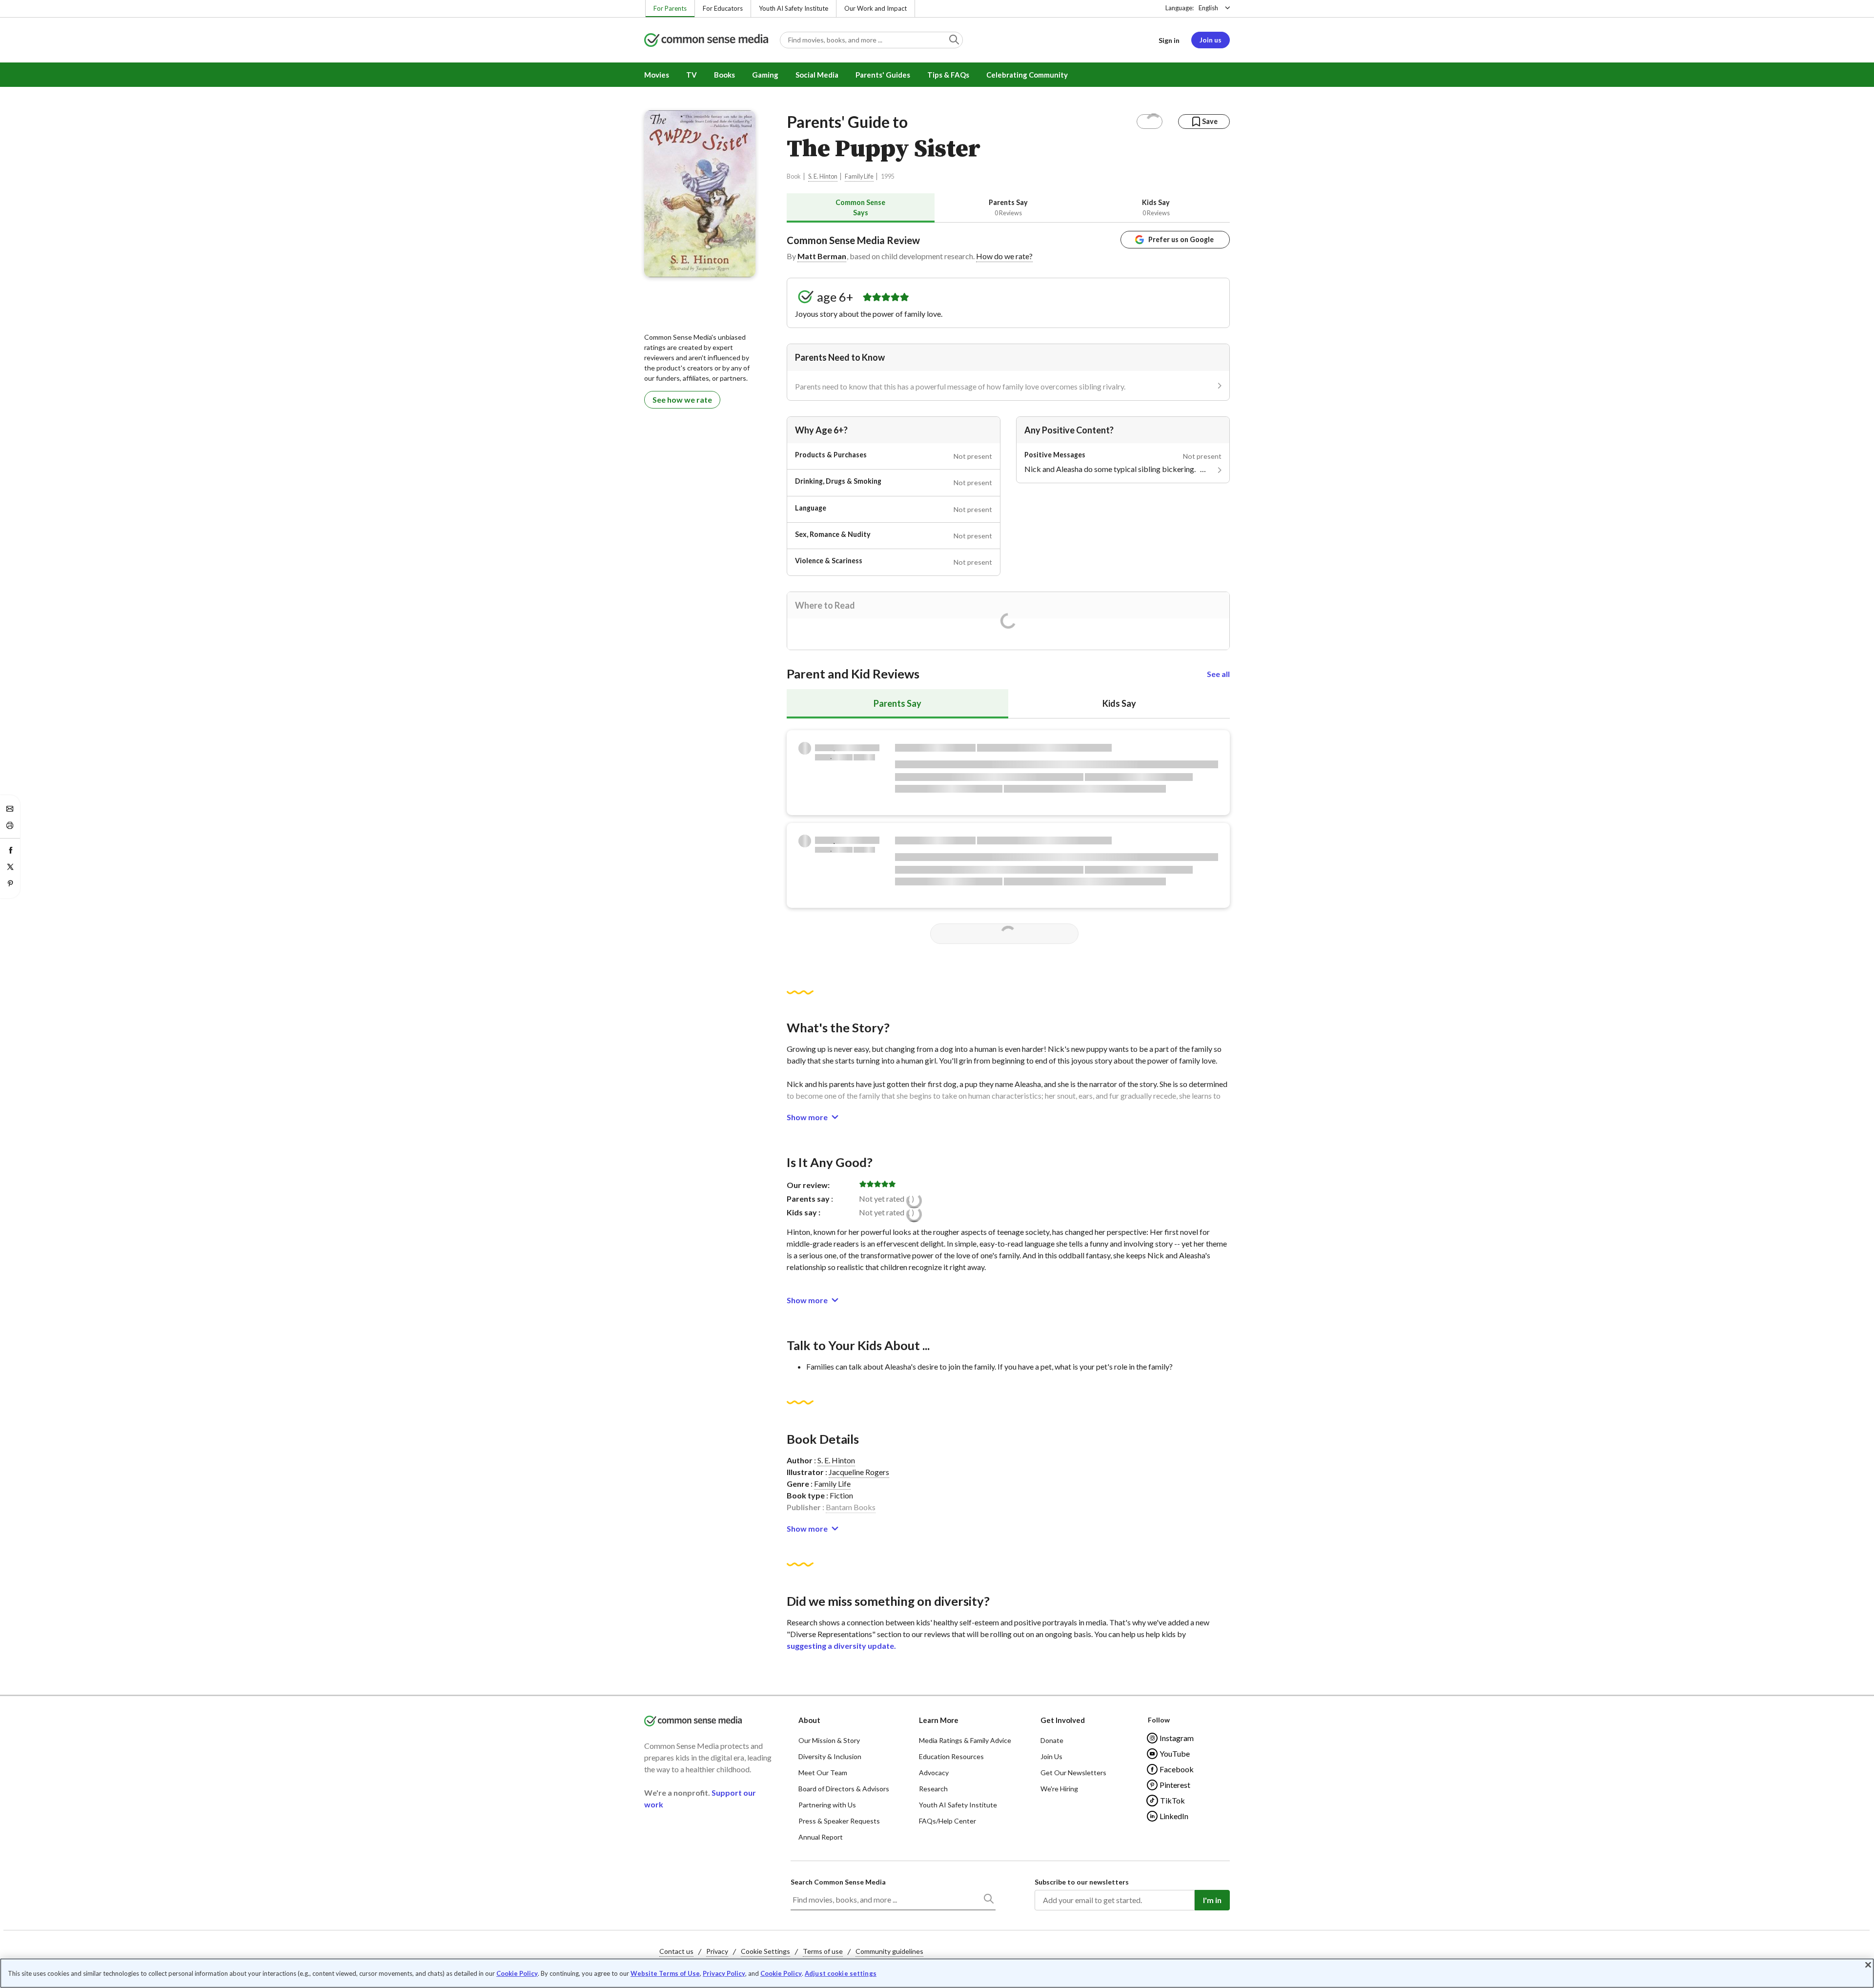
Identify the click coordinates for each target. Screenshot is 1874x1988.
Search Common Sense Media (838, 1882)
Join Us (1051, 1756)
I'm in (1212, 1900)
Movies (657, 75)
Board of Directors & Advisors (844, 1789)
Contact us (676, 1951)
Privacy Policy (724, 1973)
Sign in (1169, 40)
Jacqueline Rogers (859, 1472)
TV (692, 75)
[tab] (861, 208)
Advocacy (934, 1773)
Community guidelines (889, 1951)
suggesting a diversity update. (841, 1646)
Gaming (765, 75)
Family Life (859, 176)
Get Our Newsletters (1073, 1773)
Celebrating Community (1027, 75)
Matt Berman (822, 256)
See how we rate (682, 400)
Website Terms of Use (665, 1973)
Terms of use (823, 1951)
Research (933, 1789)
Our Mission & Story (829, 1740)
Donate (1052, 1740)
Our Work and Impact (876, 8)
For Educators (723, 8)
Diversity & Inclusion (830, 1756)
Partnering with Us (827, 1805)
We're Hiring (1059, 1789)
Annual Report (821, 1837)
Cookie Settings (765, 1951)
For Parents (670, 8)
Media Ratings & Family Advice (965, 1740)
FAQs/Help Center (947, 1821)
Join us (1211, 40)
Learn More (939, 1720)
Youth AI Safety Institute (794, 8)
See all (1218, 674)
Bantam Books (851, 1507)
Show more (807, 1117)
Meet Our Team (823, 1773)
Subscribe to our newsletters (1082, 1882)
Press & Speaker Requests (839, 1821)
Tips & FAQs (948, 75)
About (809, 1720)
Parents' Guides (883, 75)
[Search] (988, 1901)
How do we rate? (1004, 256)
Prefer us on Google (1181, 239)
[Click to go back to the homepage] (706, 41)
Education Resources (951, 1756)
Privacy (717, 1951)
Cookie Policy (517, 1973)
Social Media (817, 75)
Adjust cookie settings (841, 1974)
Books (724, 75)
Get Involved (1063, 1720)
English (1208, 8)
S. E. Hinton (823, 176)
